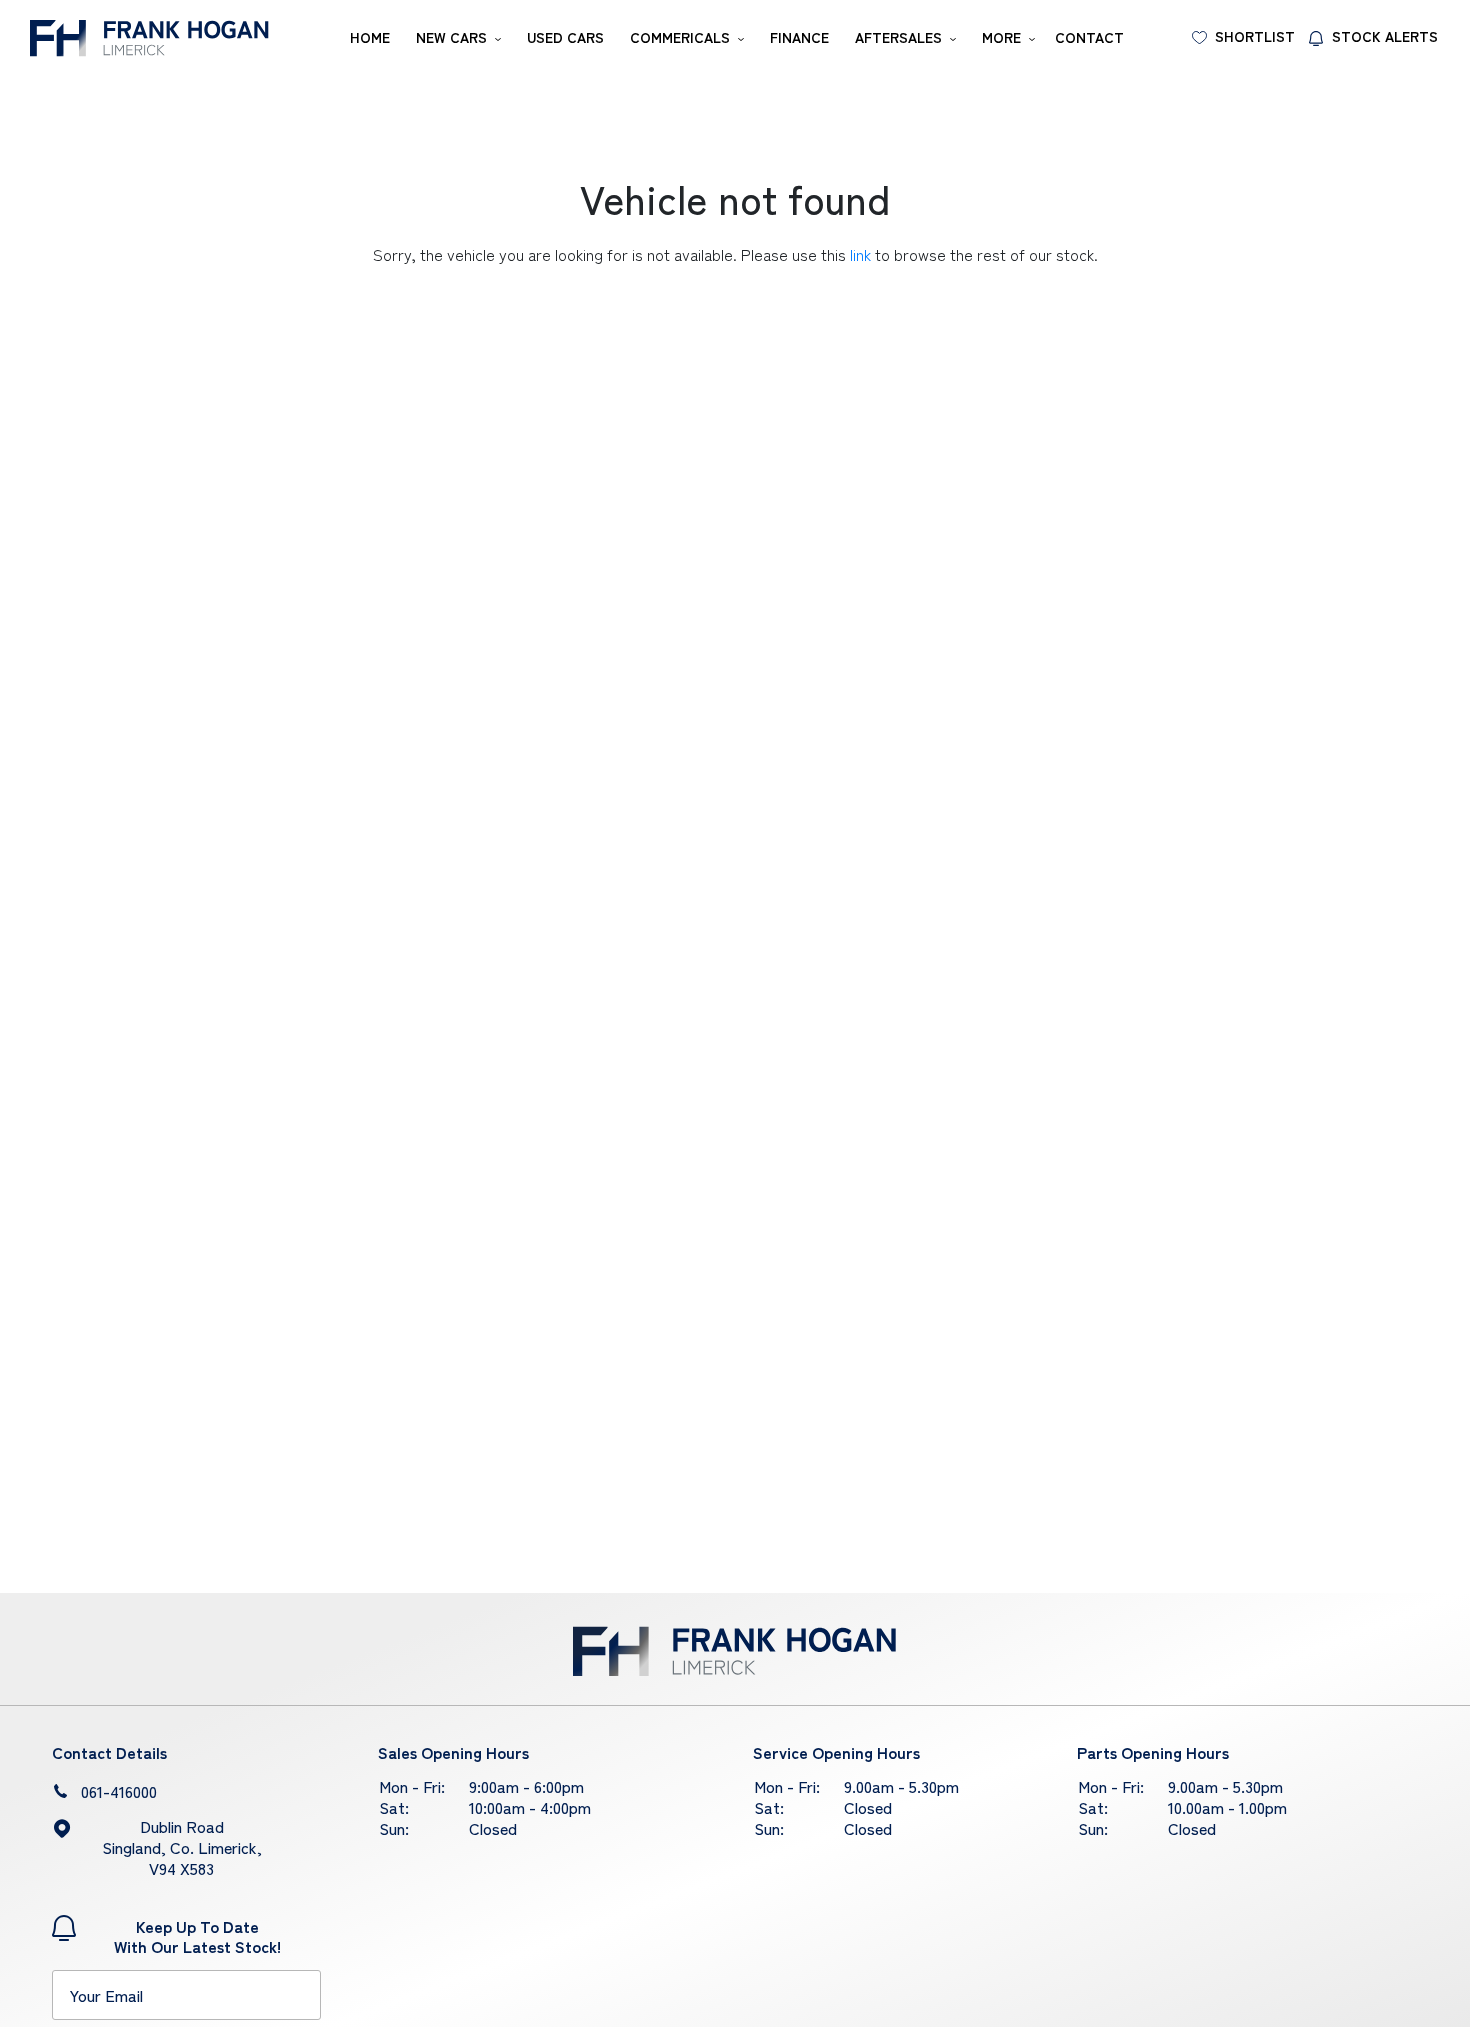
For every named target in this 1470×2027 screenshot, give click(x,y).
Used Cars (565, 37)
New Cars (451, 37)
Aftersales (898, 37)
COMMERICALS (680, 37)
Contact (1089, 37)
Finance (799, 37)
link (860, 254)
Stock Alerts (1385, 36)
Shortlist (1255, 36)
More (1001, 37)
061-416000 (119, 1791)
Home (370, 37)
